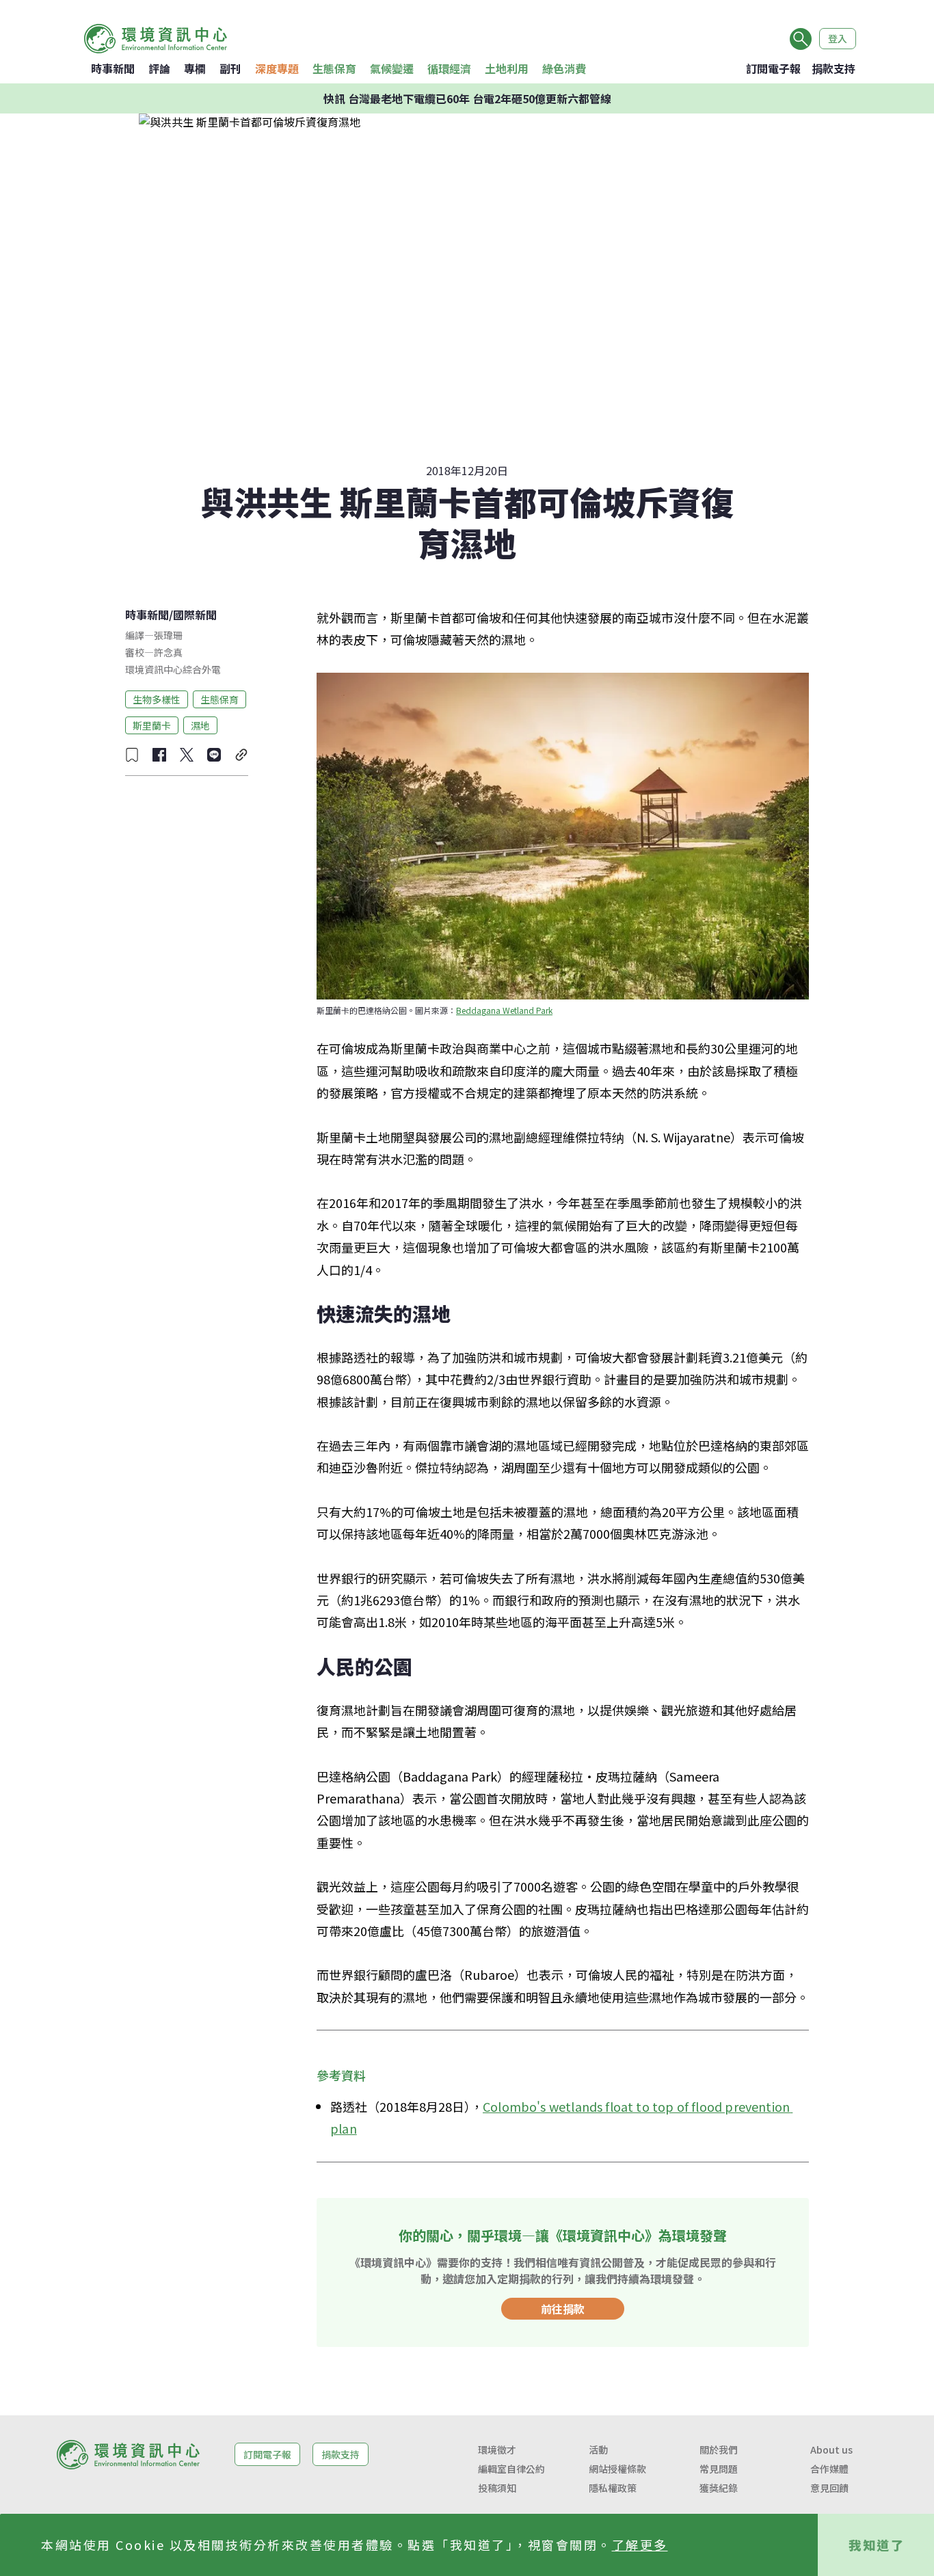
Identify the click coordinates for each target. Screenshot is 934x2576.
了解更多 (640, 2545)
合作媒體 (829, 2469)
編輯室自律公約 (511, 2469)
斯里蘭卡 (152, 725)
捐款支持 (833, 68)
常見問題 (719, 2469)
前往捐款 (563, 2309)
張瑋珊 (168, 635)
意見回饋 (829, 2488)
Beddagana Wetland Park (504, 1010)
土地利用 (507, 68)
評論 (159, 68)
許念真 (168, 652)
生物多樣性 (157, 699)
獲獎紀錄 (719, 2488)
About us (831, 2450)
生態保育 (334, 68)
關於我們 (719, 2450)
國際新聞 (195, 615)
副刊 (230, 68)
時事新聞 (113, 68)
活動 (598, 2450)
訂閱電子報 (773, 68)
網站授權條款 (617, 2469)
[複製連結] (241, 755)
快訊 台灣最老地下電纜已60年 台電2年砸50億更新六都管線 (467, 98)
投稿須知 (497, 2488)
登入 (838, 38)
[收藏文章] (132, 755)
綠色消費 (564, 68)
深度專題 (277, 68)
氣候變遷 (392, 68)
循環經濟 (449, 68)
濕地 (200, 725)
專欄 (195, 68)
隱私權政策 (613, 2488)
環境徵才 (497, 2450)
